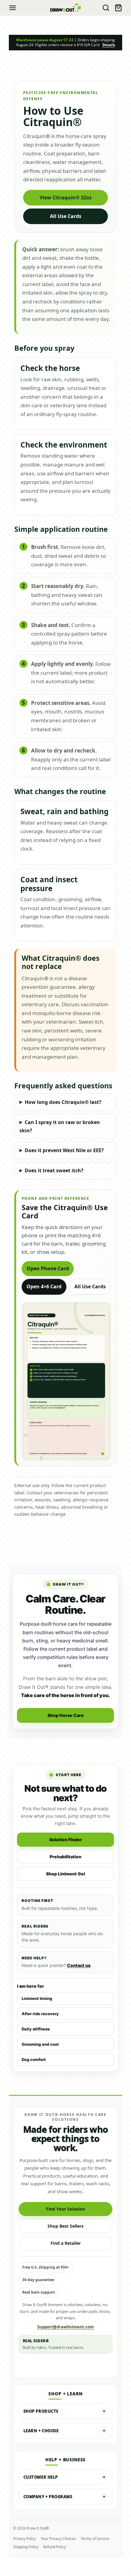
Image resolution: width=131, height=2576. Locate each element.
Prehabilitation (65, 1857)
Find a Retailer (66, 2243)
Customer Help (41, 2477)
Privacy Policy (25, 2539)
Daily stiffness (36, 2029)
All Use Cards (66, 216)
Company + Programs (48, 2497)
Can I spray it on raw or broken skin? (60, 1126)
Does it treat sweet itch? (54, 1170)
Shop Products (41, 2411)
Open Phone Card (48, 1268)
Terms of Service (95, 2539)
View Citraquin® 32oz (66, 198)
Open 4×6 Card (44, 1286)
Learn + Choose (41, 2431)
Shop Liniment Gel (65, 1874)
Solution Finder (66, 1839)
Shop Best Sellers (65, 2226)
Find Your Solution (65, 2209)
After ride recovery (40, 2014)
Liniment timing (37, 1998)
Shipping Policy (26, 2547)
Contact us (79, 1965)
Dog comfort (34, 2059)
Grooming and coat (40, 2044)
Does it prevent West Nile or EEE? (64, 1150)
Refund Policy (55, 2547)
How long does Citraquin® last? (63, 1102)
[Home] (65, 8)
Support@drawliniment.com (65, 2327)
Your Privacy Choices (58, 2539)
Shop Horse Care (66, 1715)
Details (109, 45)
